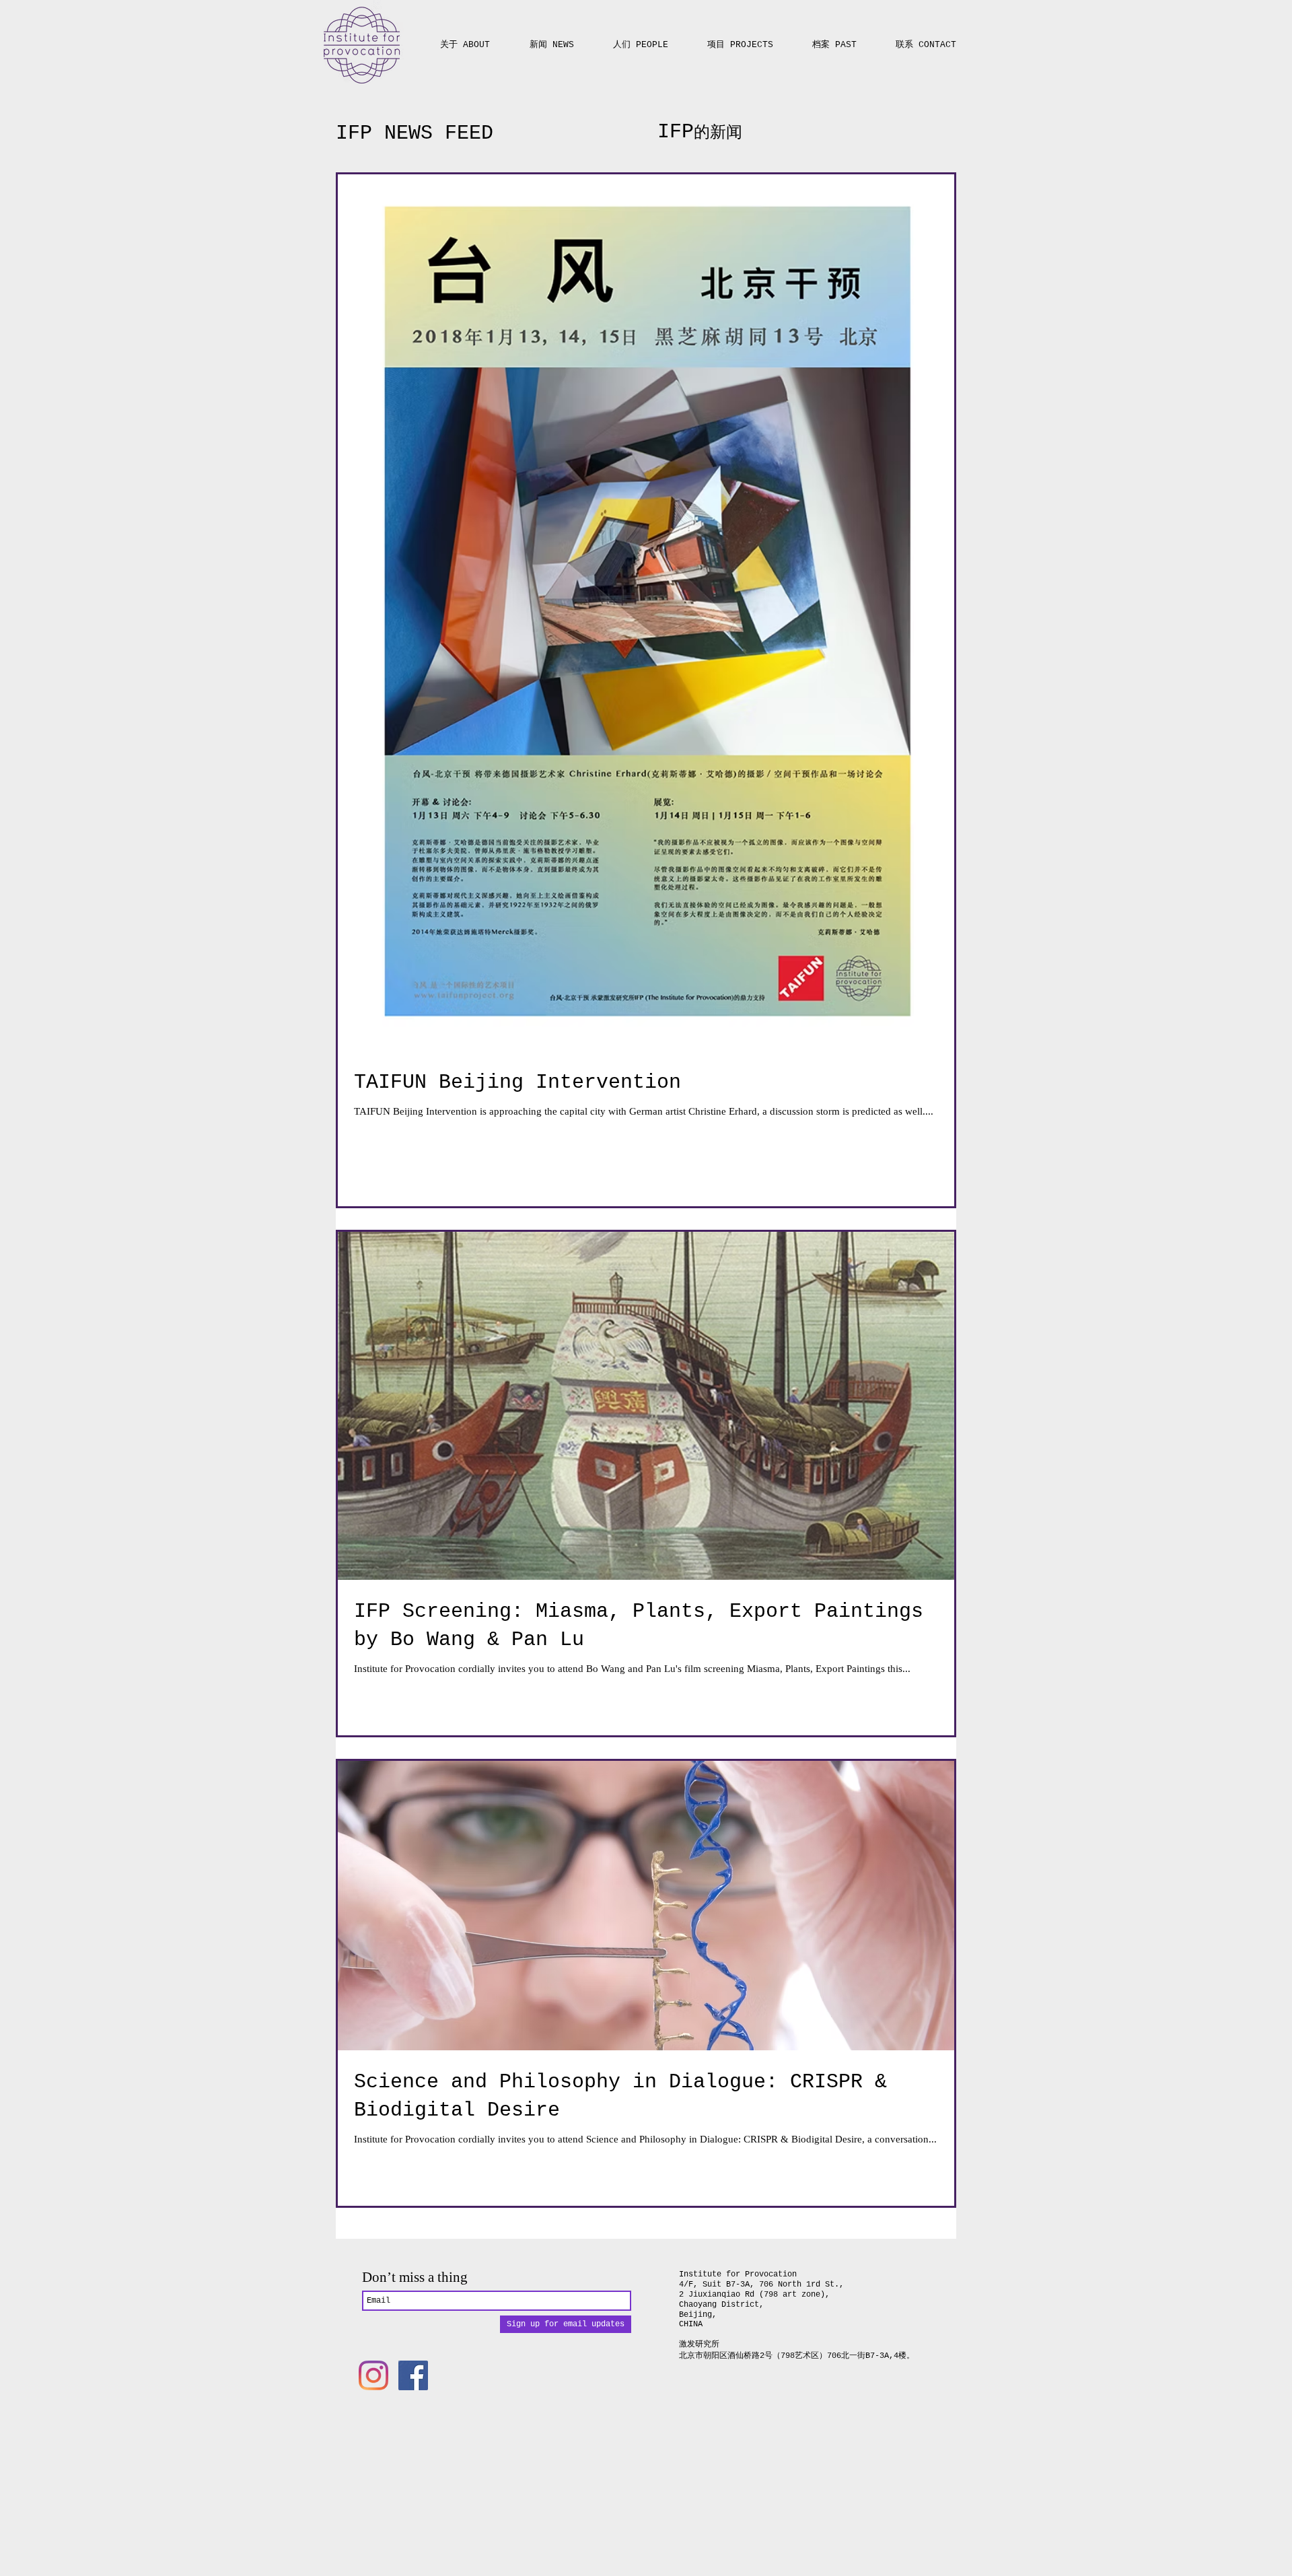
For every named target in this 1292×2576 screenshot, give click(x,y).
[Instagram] (373, 2375)
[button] (740, 39)
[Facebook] (413, 2375)
